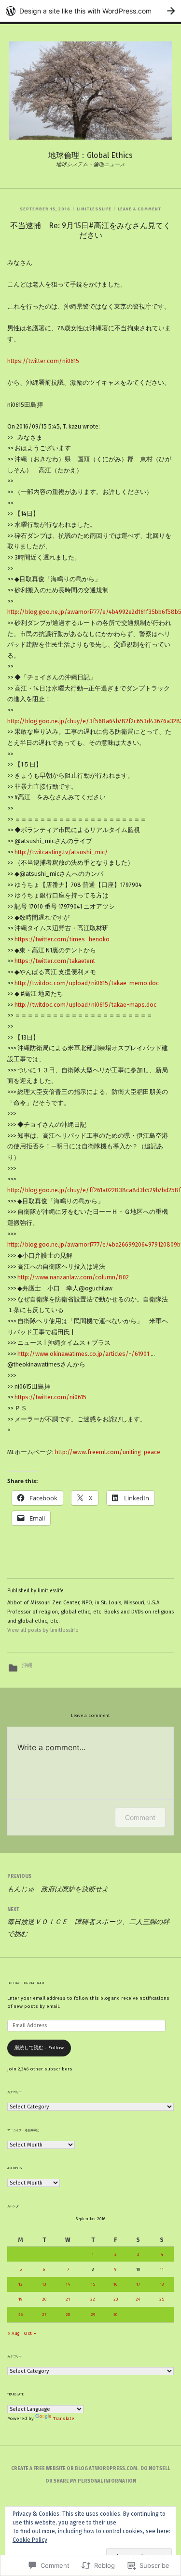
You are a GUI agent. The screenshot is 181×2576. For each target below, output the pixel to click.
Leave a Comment (139, 209)
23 (116, 2299)
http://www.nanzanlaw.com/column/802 (73, 1277)
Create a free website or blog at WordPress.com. (75, 2469)
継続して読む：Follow (39, 2048)
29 (93, 2315)
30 (115, 2315)
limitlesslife (94, 209)
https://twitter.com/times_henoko (62, 939)
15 (93, 2284)
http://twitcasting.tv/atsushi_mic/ (61, 852)
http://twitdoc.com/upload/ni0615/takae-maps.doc (85, 1005)
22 (93, 2299)
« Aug (13, 2333)
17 (138, 2284)
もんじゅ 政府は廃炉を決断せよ (58, 1883)
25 (162, 2299)
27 (44, 2315)
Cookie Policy (30, 2540)
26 (21, 2315)
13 (44, 2284)
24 (138, 2299)
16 (115, 2284)
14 (68, 2284)
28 (68, 2315)
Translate (64, 2419)
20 (44, 2299)
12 (21, 2284)
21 (68, 2299)
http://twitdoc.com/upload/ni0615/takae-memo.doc (87, 983)
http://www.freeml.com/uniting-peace (108, 1452)
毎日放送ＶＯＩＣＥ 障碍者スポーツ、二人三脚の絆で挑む (88, 1922)
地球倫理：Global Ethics (90, 155)
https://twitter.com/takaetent (55, 961)
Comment (140, 1817)
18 (162, 2284)
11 (162, 2269)
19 (20, 2299)
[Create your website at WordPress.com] (90, 11)
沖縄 (27, 1665)
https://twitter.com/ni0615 (43, 361)
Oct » (30, 2333)
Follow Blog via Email (26, 1983)
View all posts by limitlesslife (43, 1630)
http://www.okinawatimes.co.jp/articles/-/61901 (83, 1354)
